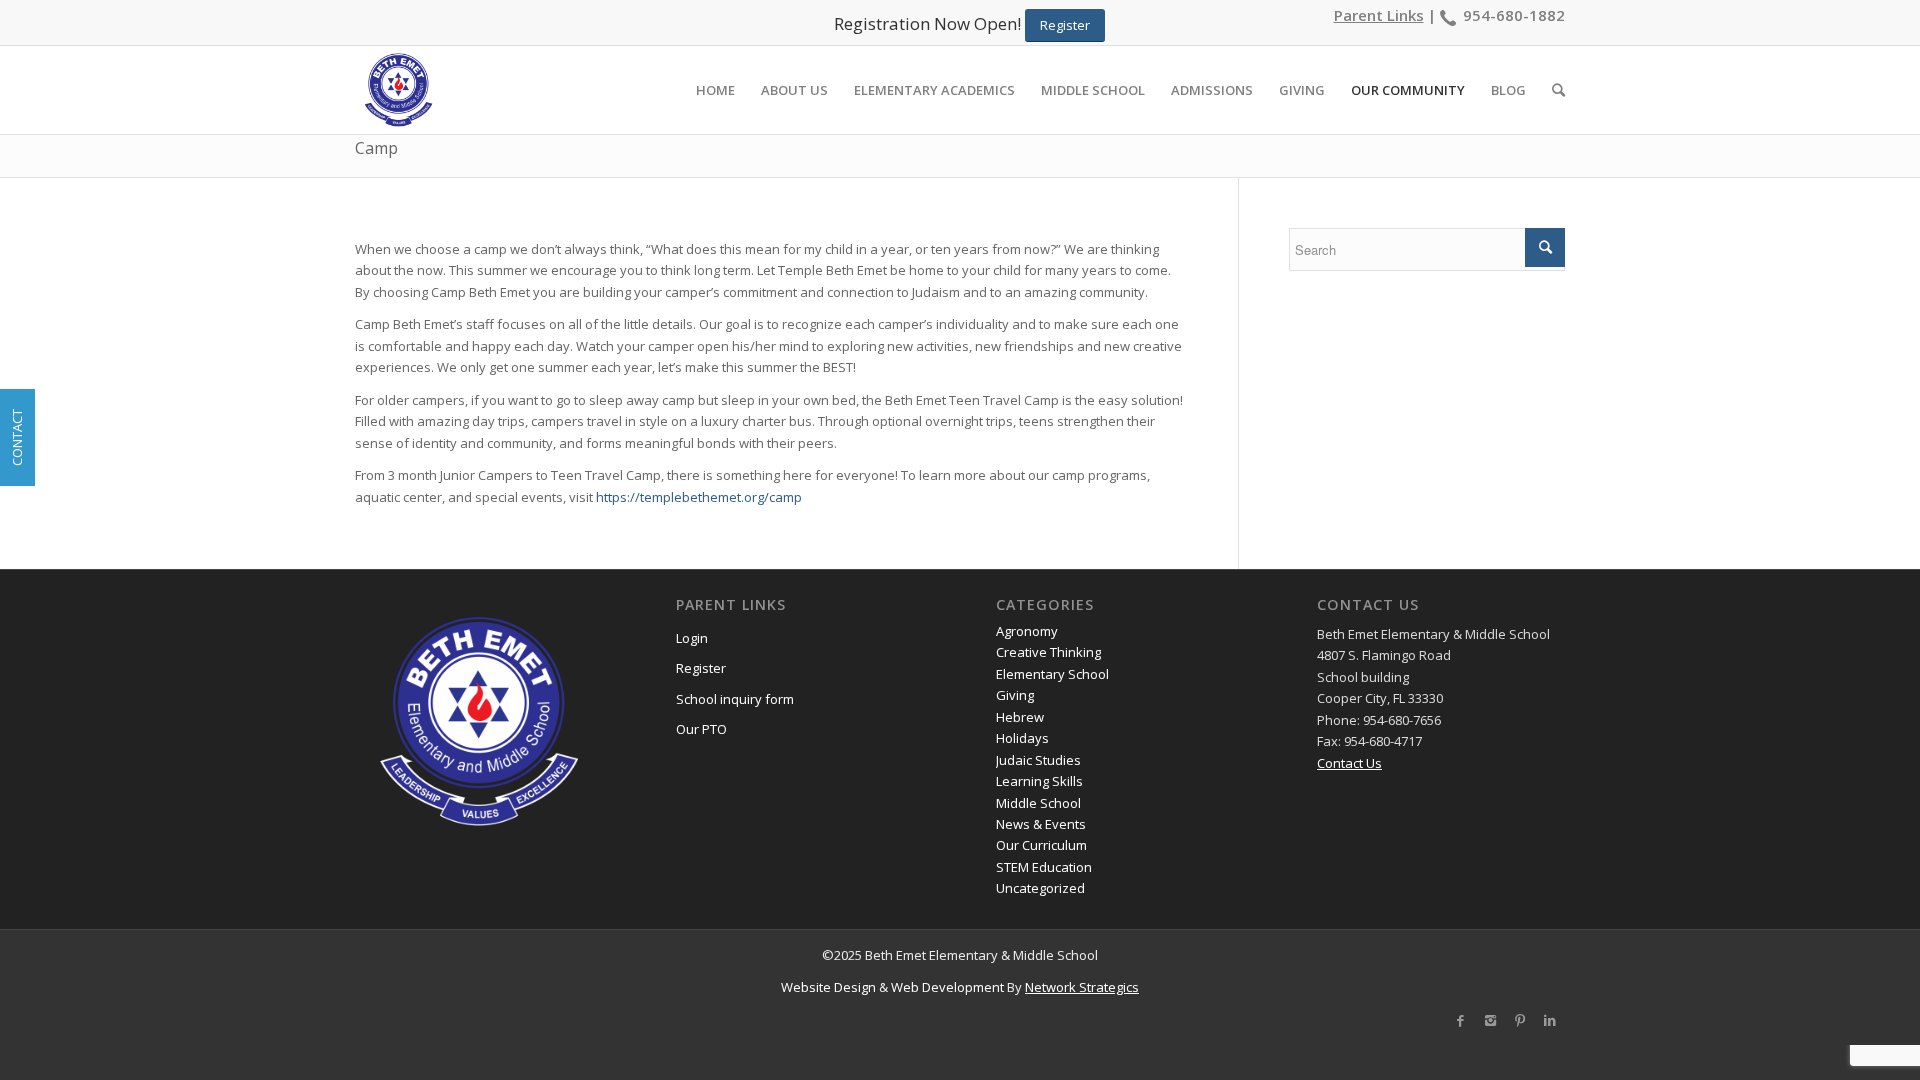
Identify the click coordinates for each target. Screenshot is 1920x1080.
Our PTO (701, 729)
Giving (1015, 695)
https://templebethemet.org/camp (699, 497)
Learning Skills (1039, 781)
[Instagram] (1490, 1020)
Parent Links (1379, 15)
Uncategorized (1040, 888)
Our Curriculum (1041, 845)
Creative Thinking (1048, 652)
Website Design (828, 987)
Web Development (947, 987)
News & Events (1041, 824)
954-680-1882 (1514, 15)
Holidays (1022, 738)
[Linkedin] (1550, 1020)
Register (701, 668)
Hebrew (1020, 717)
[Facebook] (1460, 1020)
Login (692, 638)
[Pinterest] (1520, 1020)
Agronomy (1027, 631)
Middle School (1038, 803)
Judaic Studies (1038, 760)
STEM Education (1044, 867)
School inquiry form (735, 699)
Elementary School (1052, 674)
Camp (376, 148)
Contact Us (1349, 763)
